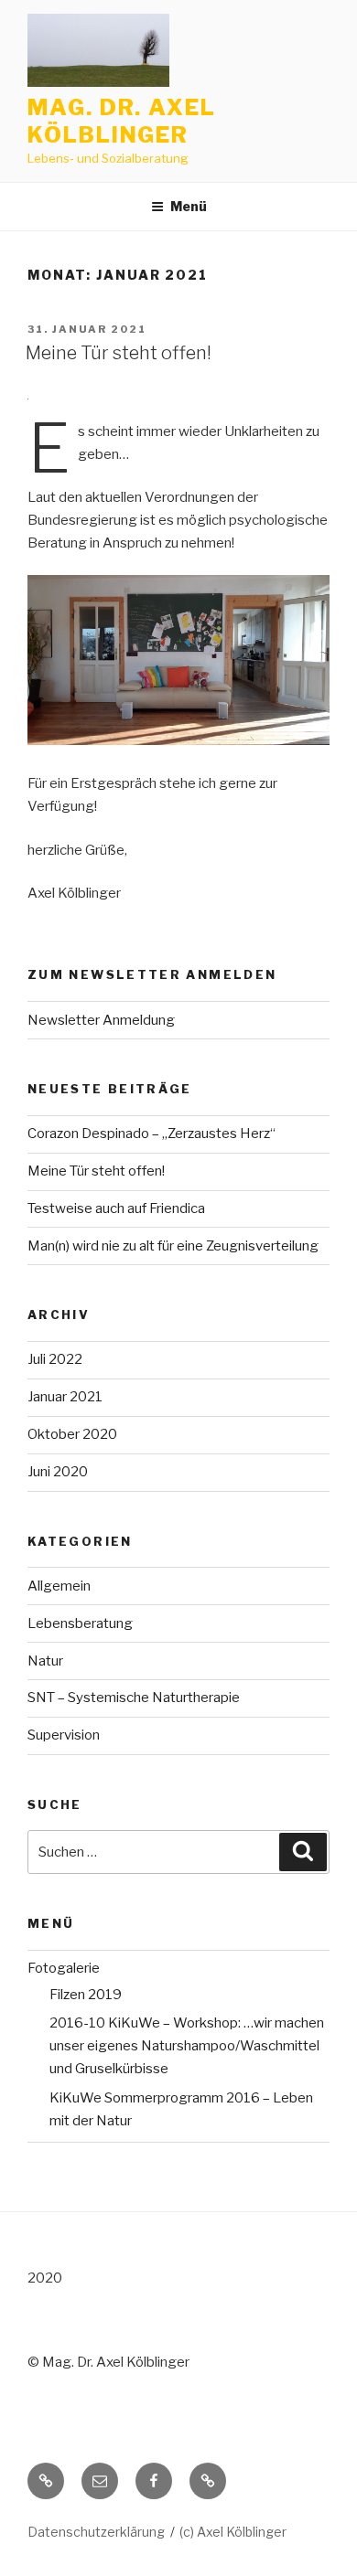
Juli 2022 (55, 1359)
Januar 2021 (65, 1397)
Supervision (64, 1735)
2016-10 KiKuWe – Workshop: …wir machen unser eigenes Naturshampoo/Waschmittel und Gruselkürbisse (187, 2046)
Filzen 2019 (86, 1995)
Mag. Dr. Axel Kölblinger (122, 121)
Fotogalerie (64, 1968)
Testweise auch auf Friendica (116, 1208)
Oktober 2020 (72, 1434)
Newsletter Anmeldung (101, 1020)
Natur (45, 1661)
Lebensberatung (80, 1623)
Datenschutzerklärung (96, 2532)
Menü (189, 206)
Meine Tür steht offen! (119, 353)
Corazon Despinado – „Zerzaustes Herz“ (151, 1134)
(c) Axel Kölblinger (233, 2532)
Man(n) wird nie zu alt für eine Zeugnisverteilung (173, 1246)
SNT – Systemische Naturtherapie (134, 1698)
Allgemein (59, 1586)
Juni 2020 (58, 1472)
